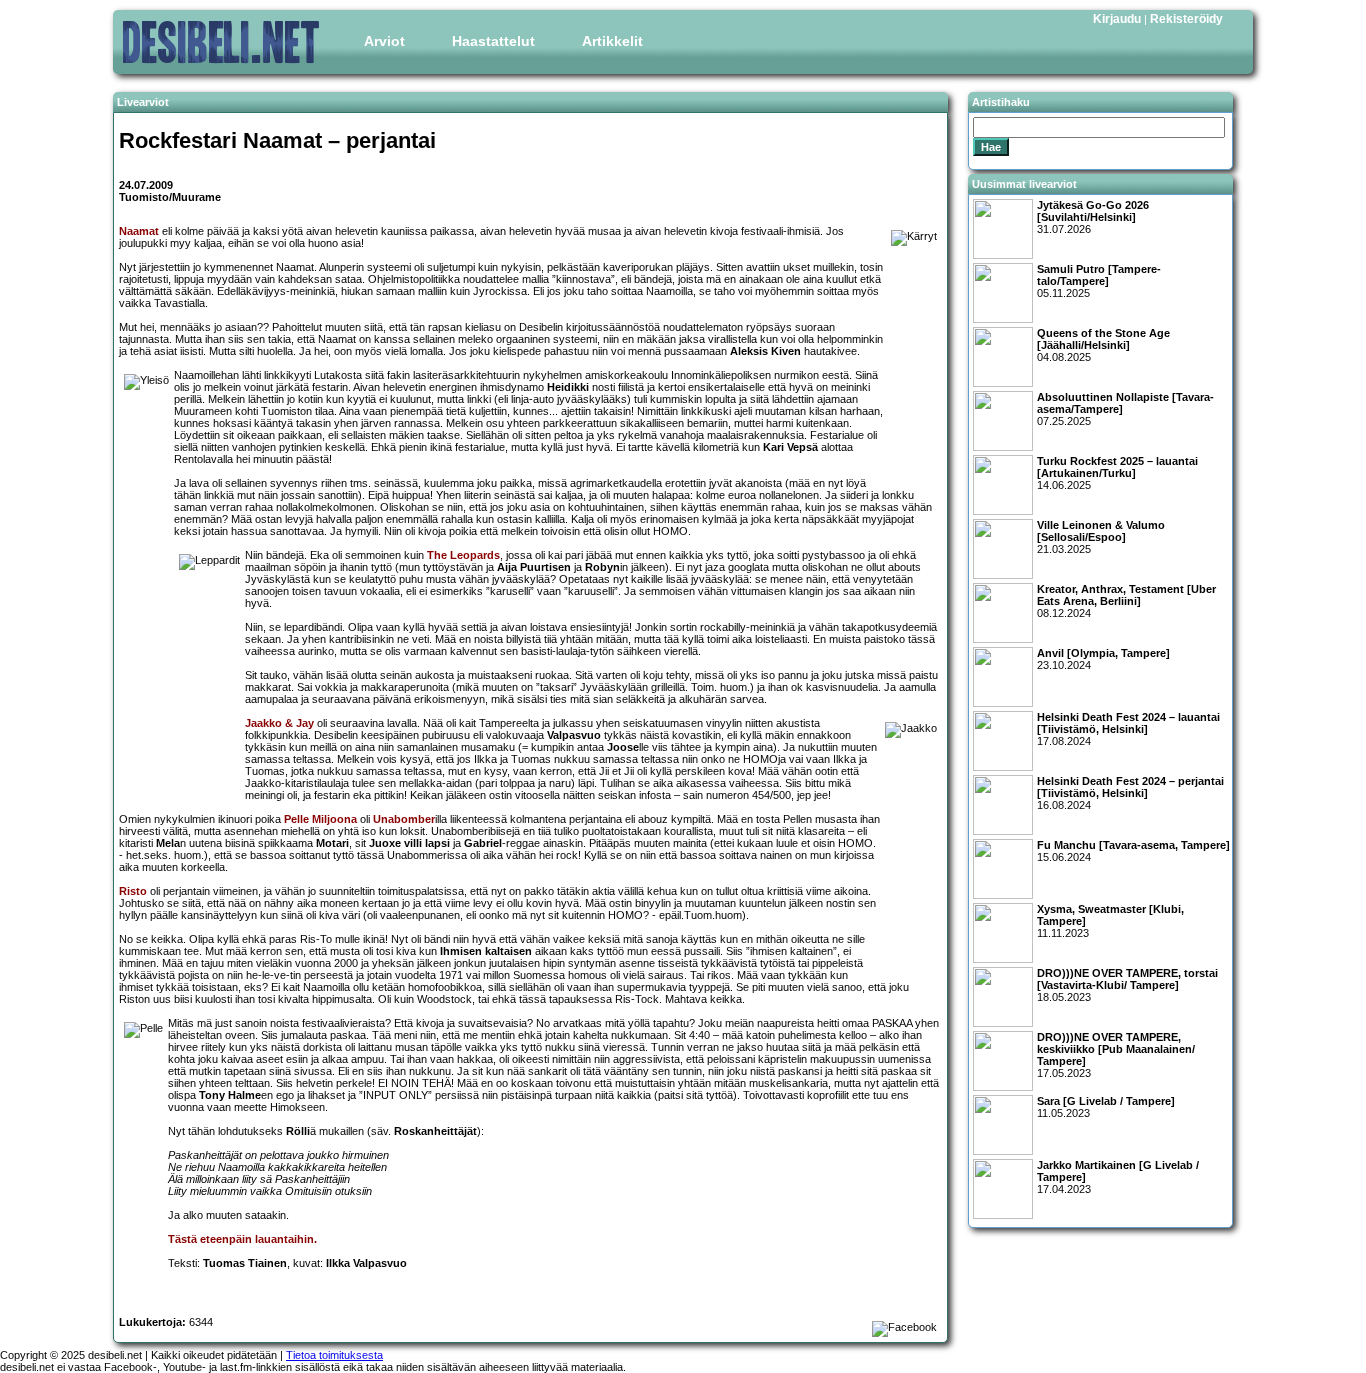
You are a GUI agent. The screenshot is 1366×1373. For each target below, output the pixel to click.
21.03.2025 (1101, 537)
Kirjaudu (1117, 19)
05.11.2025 (1099, 281)
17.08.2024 (1128, 729)
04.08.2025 (1103, 345)
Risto (133, 891)
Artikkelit (612, 41)
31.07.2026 (1093, 217)
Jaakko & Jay (279, 723)
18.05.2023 (1127, 985)
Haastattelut (493, 41)
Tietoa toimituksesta (334, 1355)
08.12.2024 (1126, 601)
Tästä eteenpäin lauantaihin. (242, 1239)
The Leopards (463, 555)
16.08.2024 (1130, 793)
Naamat (139, 231)
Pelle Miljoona (320, 819)
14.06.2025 (1117, 473)
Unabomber (404, 819)
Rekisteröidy (1186, 19)
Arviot (384, 41)
